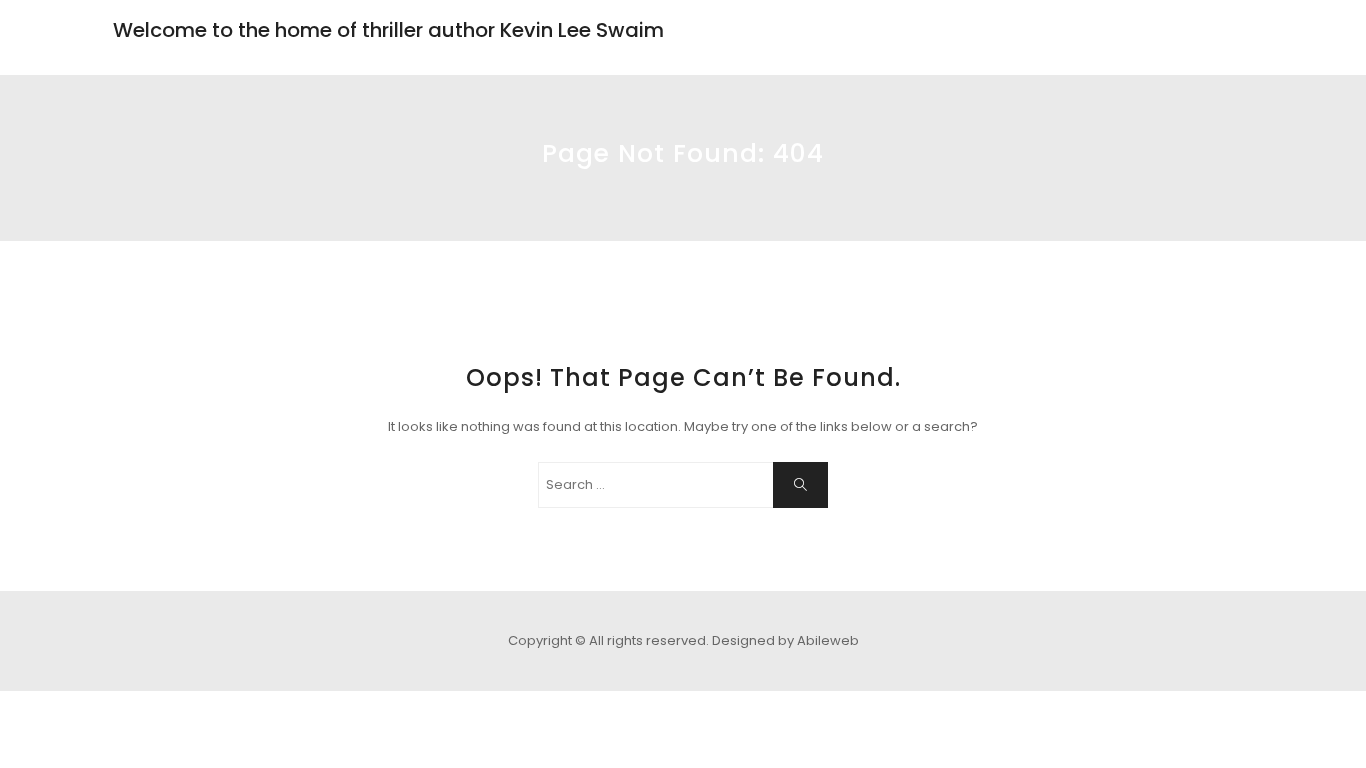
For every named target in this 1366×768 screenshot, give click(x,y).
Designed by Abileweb (785, 640)
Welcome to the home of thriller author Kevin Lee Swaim (388, 30)
